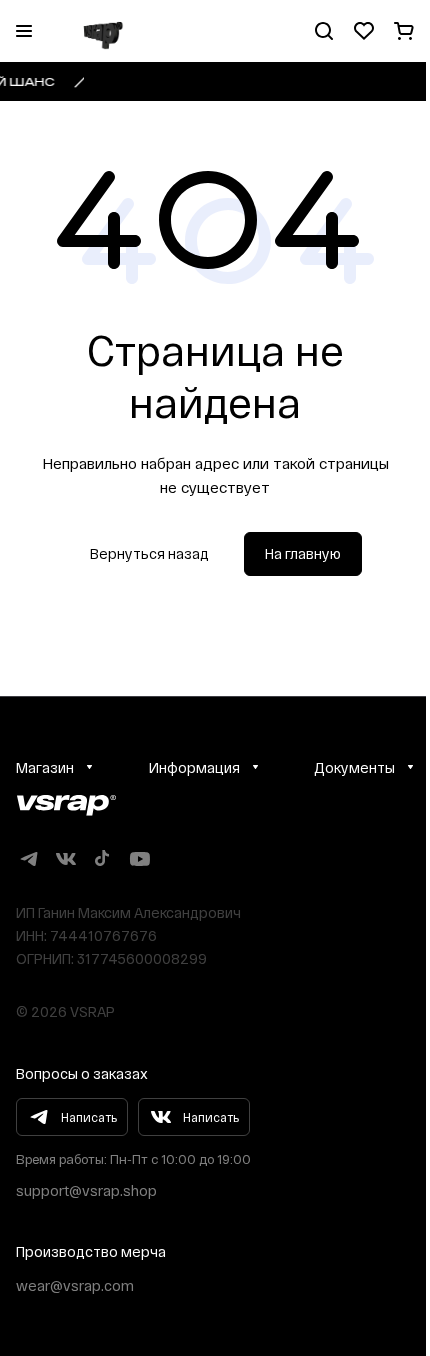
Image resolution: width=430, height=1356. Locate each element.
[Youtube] (139, 858)
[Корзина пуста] (404, 31)
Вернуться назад (149, 553)
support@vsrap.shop (86, 1190)
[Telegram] (28, 858)
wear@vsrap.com (75, 1285)
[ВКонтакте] (65, 858)
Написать (89, 1117)
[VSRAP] (66, 805)
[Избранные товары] (364, 31)
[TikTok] (102, 858)
